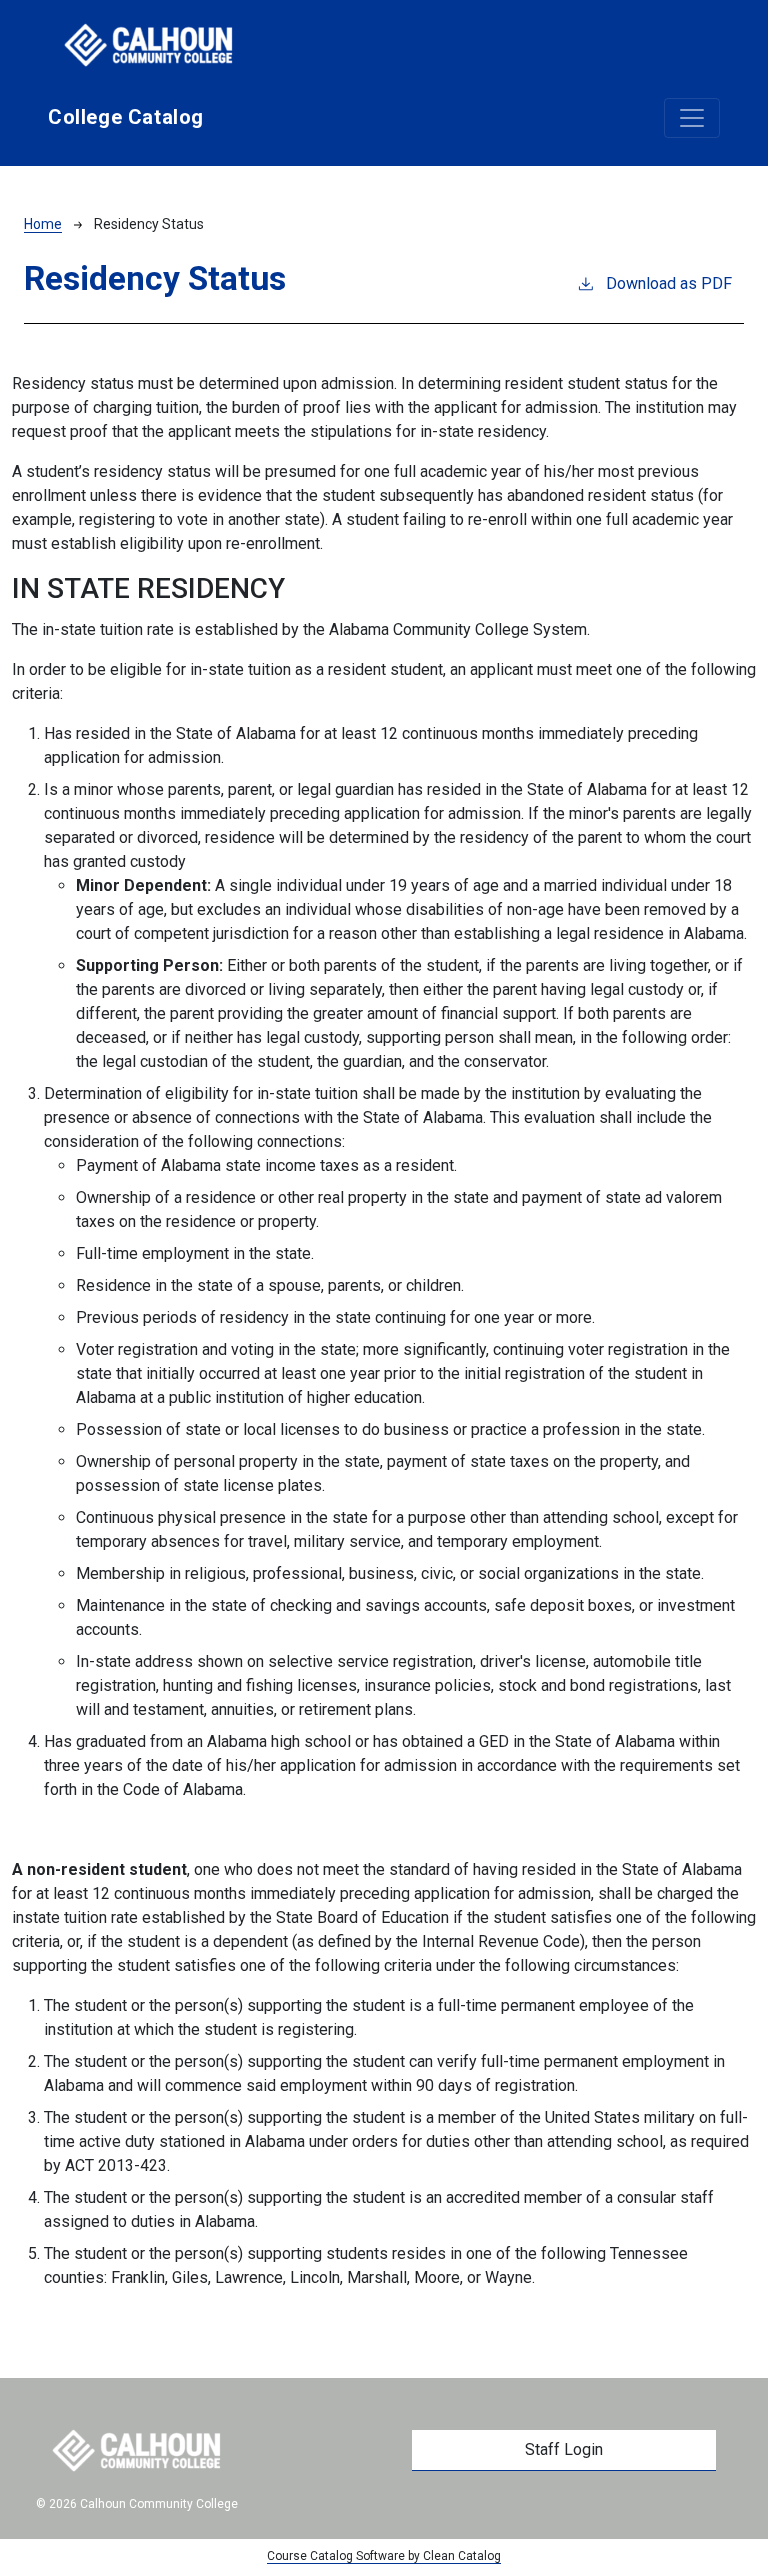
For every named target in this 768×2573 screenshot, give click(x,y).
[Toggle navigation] (692, 118)
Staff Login (564, 2449)
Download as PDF (669, 283)
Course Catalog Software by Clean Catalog (384, 2556)
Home (43, 224)
